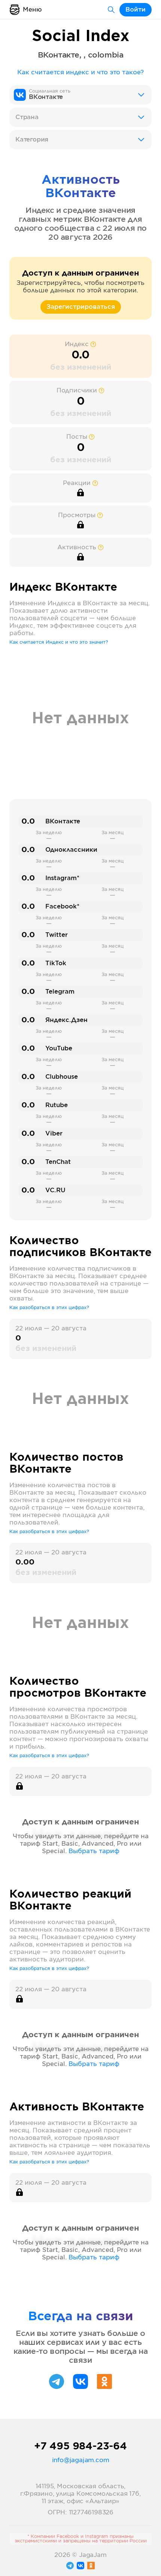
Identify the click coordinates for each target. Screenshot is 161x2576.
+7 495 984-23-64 (80, 2446)
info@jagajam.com (81, 2460)
